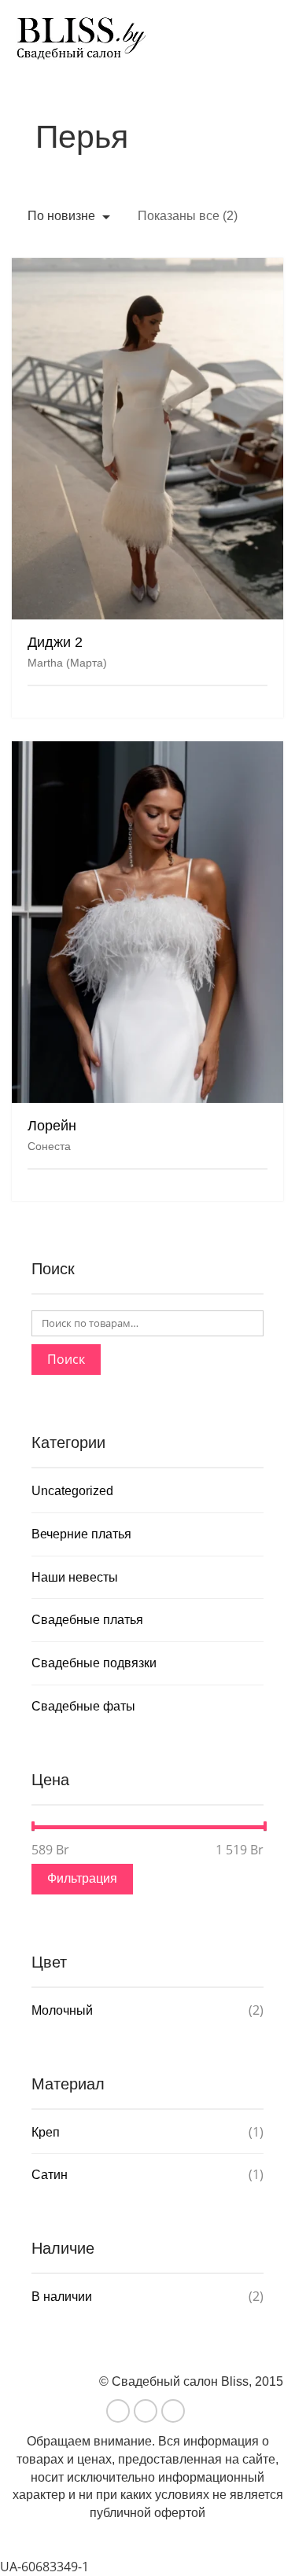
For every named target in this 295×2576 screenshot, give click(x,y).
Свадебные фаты (83, 1706)
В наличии (62, 2297)
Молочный (62, 2010)
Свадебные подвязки (94, 1663)
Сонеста (49, 1146)
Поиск (66, 1359)
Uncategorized (72, 1491)
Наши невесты (75, 1577)
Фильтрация (82, 1878)
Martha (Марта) (67, 663)
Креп (46, 2132)
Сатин (50, 2175)
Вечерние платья (81, 1534)
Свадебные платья (87, 1620)
